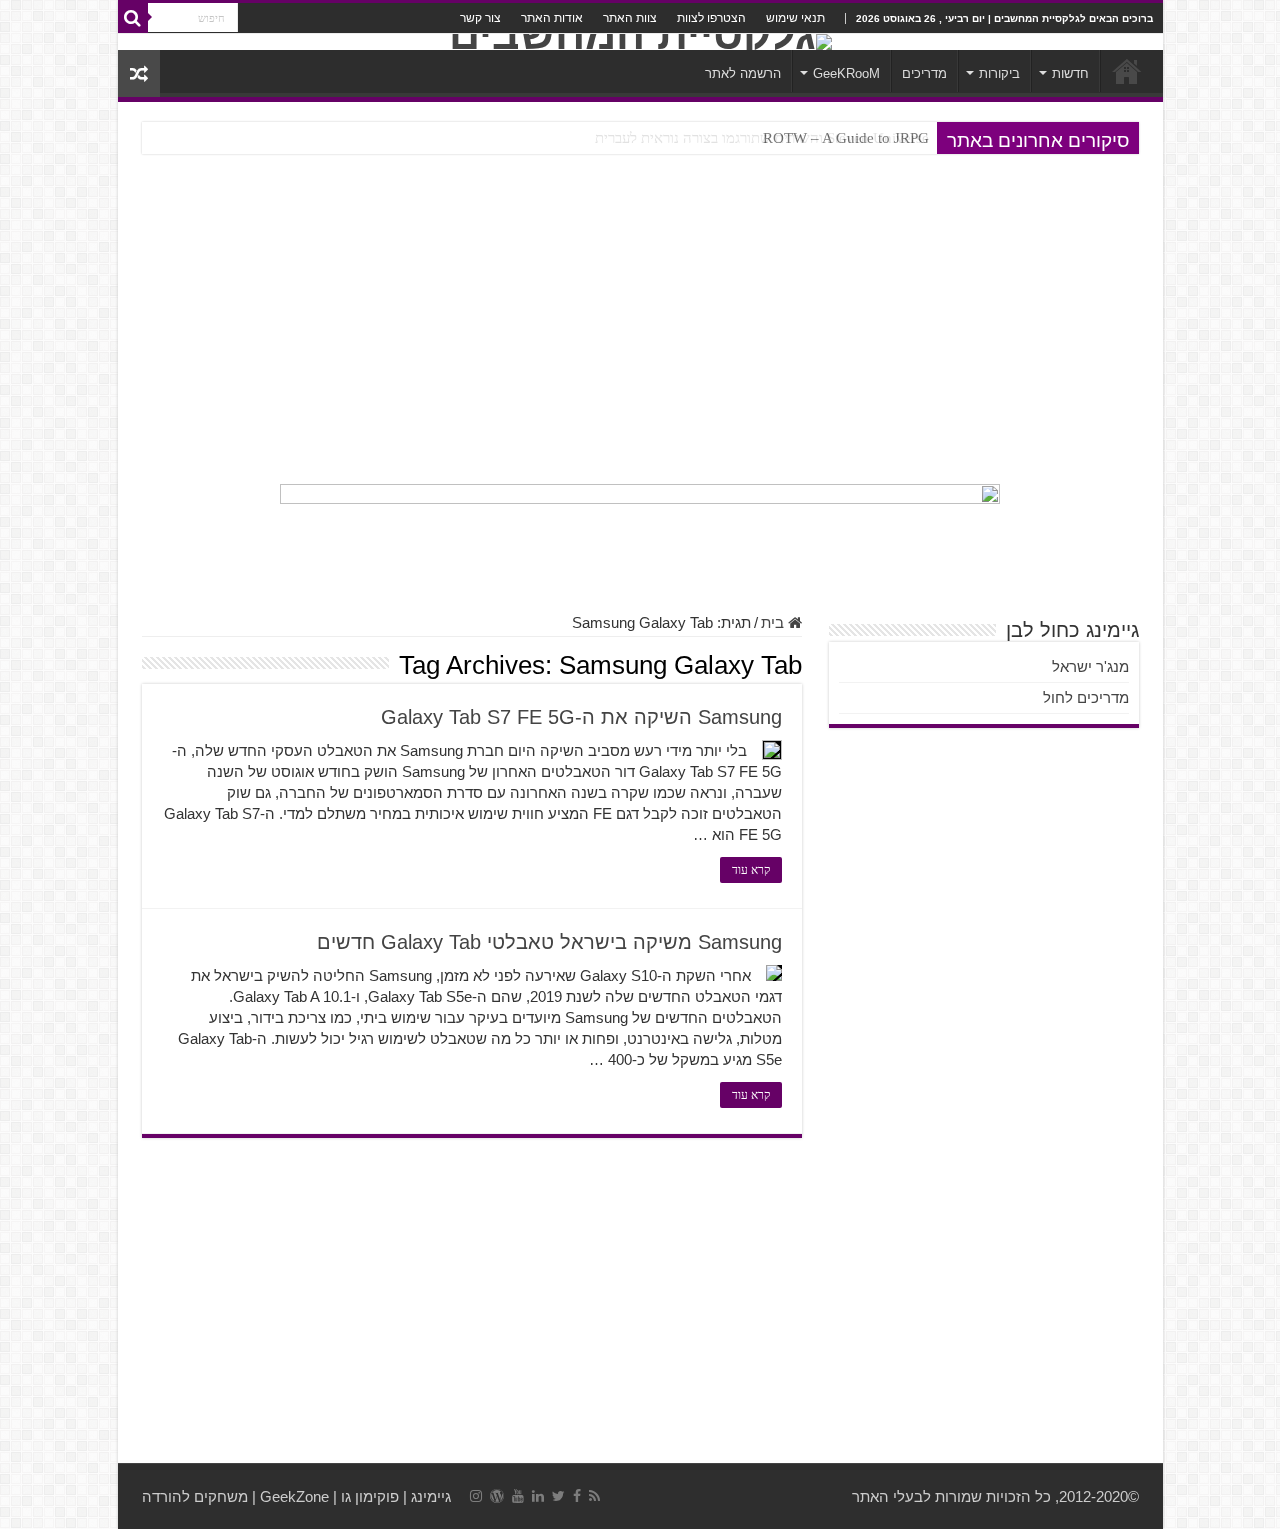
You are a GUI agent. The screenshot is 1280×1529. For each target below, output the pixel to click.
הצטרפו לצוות (711, 18)
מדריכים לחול (1086, 697)
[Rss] (594, 1496)
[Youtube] (518, 1496)
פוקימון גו (370, 1496)
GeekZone (294, 1496)
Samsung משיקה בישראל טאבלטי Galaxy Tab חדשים (549, 942)
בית (774, 622)
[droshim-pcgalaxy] (640, 537)
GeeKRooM (846, 73)
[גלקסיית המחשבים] (640, 42)
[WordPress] (497, 1496)
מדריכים (924, 73)
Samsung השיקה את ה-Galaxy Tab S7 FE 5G (581, 717)
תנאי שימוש (795, 18)
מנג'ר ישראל (1090, 666)
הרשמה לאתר (743, 73)
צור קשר (480, 18)
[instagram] (476, 1496)
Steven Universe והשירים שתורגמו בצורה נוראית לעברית (762, 138)
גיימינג (431, 1496)
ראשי (1127, 71)
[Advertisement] (640, 319)
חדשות (1070, 73)
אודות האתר (552, 18)
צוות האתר (630, 18)
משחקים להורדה (195, 1496)
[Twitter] (558, 1496)
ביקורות (999, 73)
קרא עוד (751, 870)
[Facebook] (577, 1496)
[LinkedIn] (538, 1496)
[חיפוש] (133, 18)
